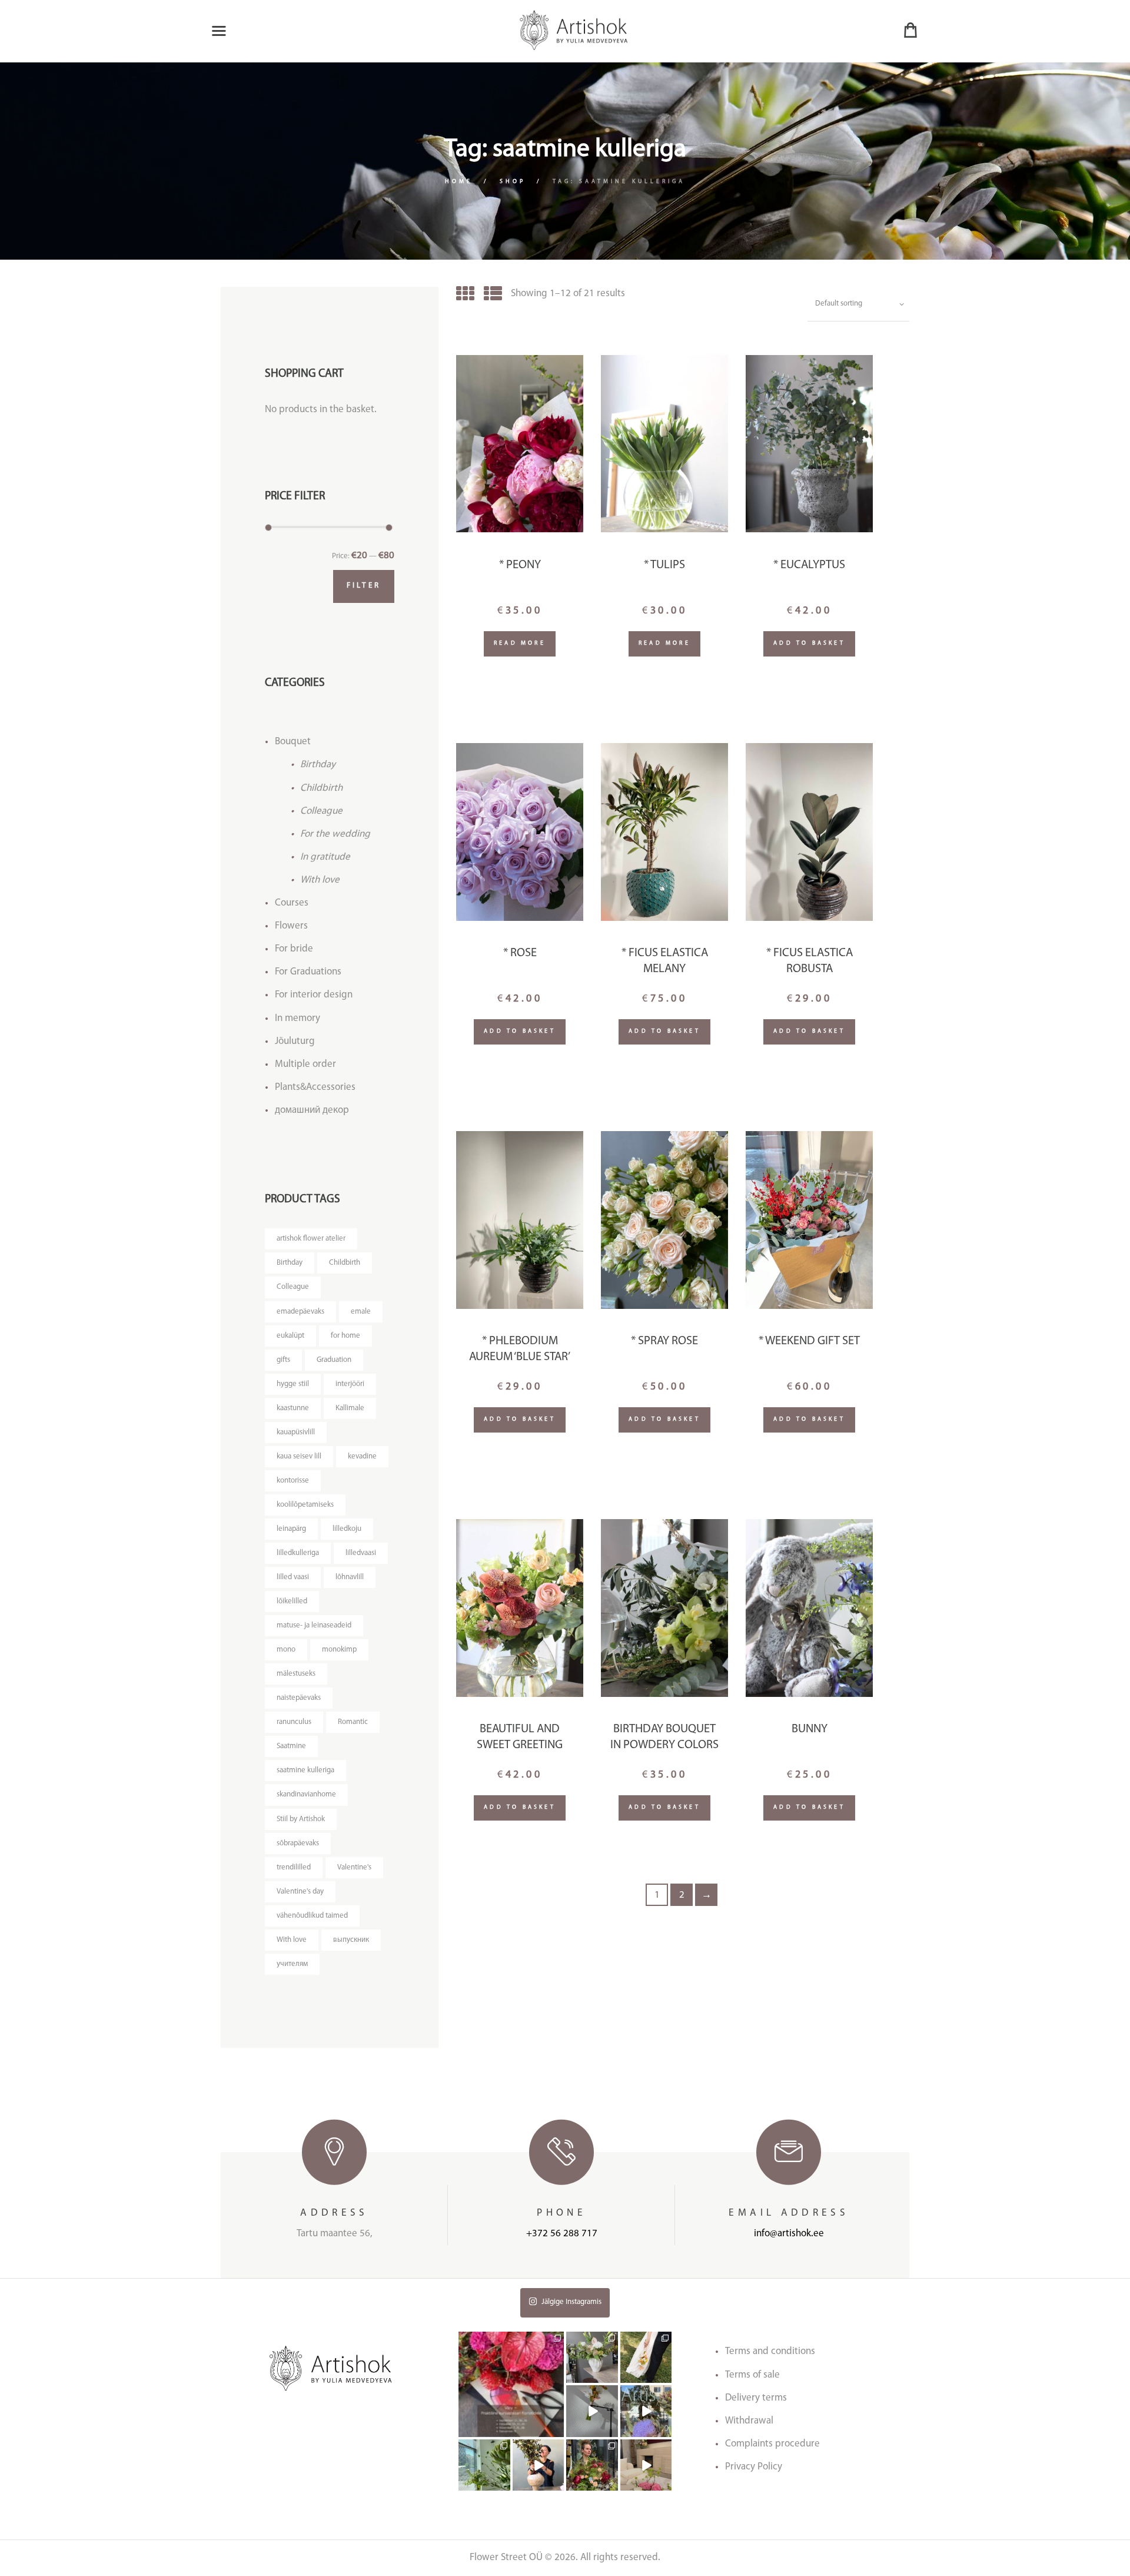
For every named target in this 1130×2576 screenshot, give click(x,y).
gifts (283, 1360)
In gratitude (325, 857)
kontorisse (293, 1481)
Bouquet (293, 742)
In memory (298, 1018)
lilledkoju (347, 1529)
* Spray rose (664, 1341)
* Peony (520, 565)
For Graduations (308, 972)
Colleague (321, 811)
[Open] (511, 2384)
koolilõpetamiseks (305, 1505)
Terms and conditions (770, 2351)
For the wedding (335, 834)
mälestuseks (296, 1674)
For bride (294, 949)
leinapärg (291, 1529)
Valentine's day (300, 1892)
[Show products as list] (493, 296)
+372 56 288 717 (562, 2234)
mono (286, 1650)
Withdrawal (749, 2421)
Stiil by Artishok (301, 1819)
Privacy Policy (754, 2467)
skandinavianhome (306, 1794)
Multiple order (305, 1064)
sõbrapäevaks (298, 1843)
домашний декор (312, 1110)
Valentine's (354, 1867)
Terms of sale (752, 2375)
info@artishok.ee (789, 2234)
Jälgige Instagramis (571, 2302)
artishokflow (511, 2337)
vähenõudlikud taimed (312, 1916)
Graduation (334, 1360)
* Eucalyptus (809, 565)
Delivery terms (756, 2398)
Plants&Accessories (315, 1087)
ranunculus (294, 1722)
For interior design (314, 995)
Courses (292, 903)
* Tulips (664, 565)
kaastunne (293, 1408)
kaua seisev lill (299, 1456)
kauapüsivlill (296, 1432)
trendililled (294, 1867)
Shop (513, 182)
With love (320, 880)
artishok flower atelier (311, 1239)
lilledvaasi (361, 1553)
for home (345, 1336)
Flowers (291, 926)
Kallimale (350, 1408)
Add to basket (809, 643)
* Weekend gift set (809, 1341)
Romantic (353, 1722)
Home (459, 182)
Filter (364, 586)
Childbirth (321, 788)
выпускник (351, 1940)
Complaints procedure (772, 2444)
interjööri (350, 1384)
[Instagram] (557, 2430)
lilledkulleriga (298, 1553)
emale (361, 1312)
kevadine (362, 1456)
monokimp (339, 1650)
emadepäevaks (300, 1312)
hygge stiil (293, 1384)
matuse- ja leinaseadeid (314, 1625)
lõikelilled (292, 1601)
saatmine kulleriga (305, 1770)
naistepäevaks (299, 1698)
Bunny (810, 1729)
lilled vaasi (293, 1577)
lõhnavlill (350, 1577)
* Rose (520, 953)
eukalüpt (290, 1336)
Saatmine (291, 1746)
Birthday (318, 765)
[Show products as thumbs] (465, 296)
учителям (292, 1964)
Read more (520, 643)
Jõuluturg (295, 1041)
